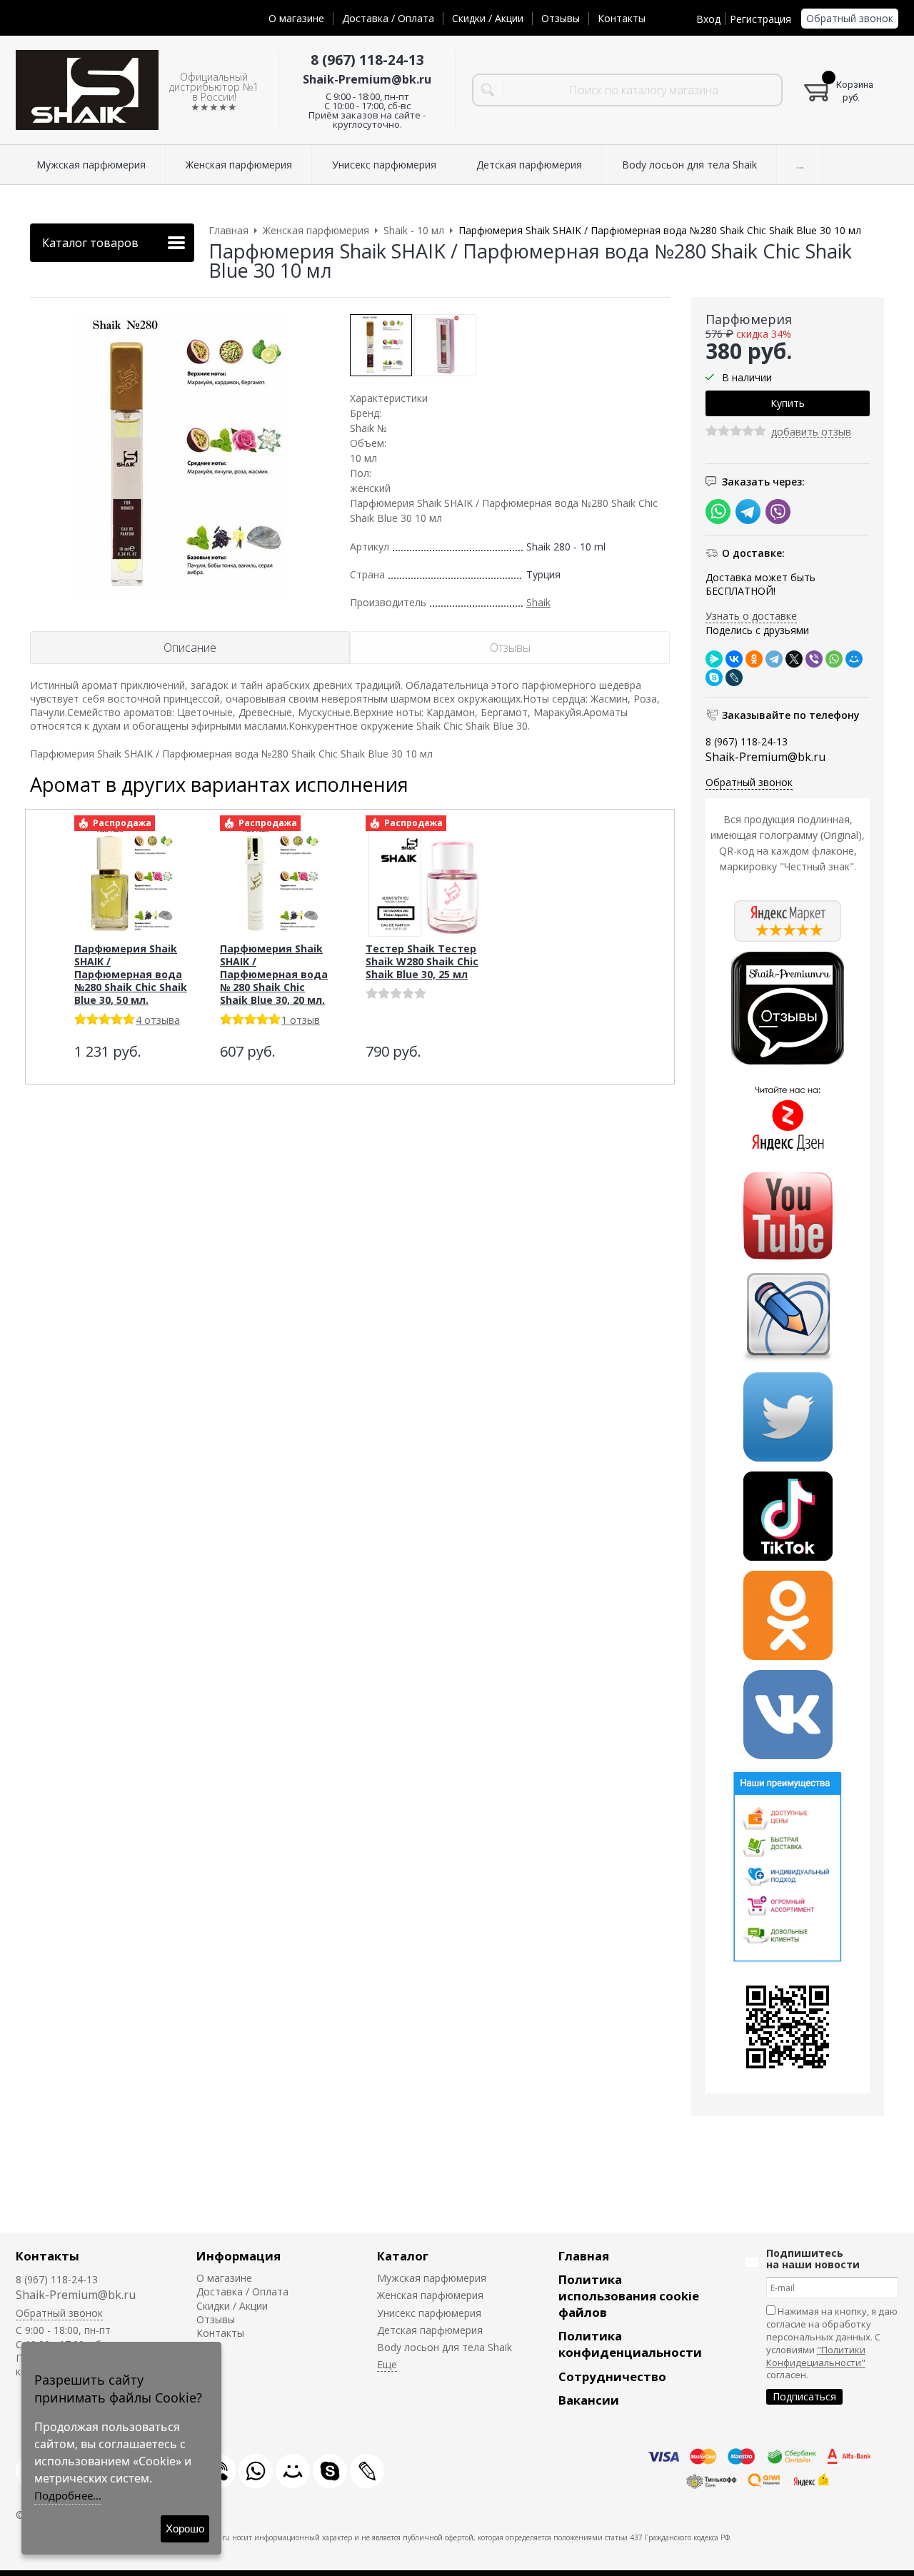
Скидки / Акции (488, 18)
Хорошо (185, 2529)
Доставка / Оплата (388, 18)
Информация (238, 2256)
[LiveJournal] (734, 678)
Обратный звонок (850, 18)
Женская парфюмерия (430, 2295)
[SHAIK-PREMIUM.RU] (87, 90)
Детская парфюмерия (430, 2330)
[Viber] (814, 659)
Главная (584, 2256)
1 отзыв (301, 1020)
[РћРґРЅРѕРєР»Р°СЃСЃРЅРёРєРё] (754, 659)
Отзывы (561, 18)
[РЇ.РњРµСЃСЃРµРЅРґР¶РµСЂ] (714, 659)
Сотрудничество (612, 2376)
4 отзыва (158, 1020)
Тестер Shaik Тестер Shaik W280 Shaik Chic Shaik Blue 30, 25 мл (422, 961)
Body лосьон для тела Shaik (445, 2347)
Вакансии (589, 2400)
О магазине (296, 18)
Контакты (622, 18)
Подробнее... (68, 2495)
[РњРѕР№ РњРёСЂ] (854, 659)
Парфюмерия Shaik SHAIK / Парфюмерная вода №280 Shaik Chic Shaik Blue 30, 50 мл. (131, 974)
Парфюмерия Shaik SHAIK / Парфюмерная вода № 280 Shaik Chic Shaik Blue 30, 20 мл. (274, 974)
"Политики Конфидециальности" (816, 2356)
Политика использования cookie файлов (629, 2296)
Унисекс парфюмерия (429, 2313)
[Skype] (714, 678)
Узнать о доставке (751, 616)
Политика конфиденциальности (630, 2344)
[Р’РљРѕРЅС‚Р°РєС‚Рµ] (734, 659)
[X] (794, 659)
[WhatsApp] (834, 659)
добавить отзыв (811, 432)
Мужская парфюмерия (432, 2278)
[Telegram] (774, 659)
